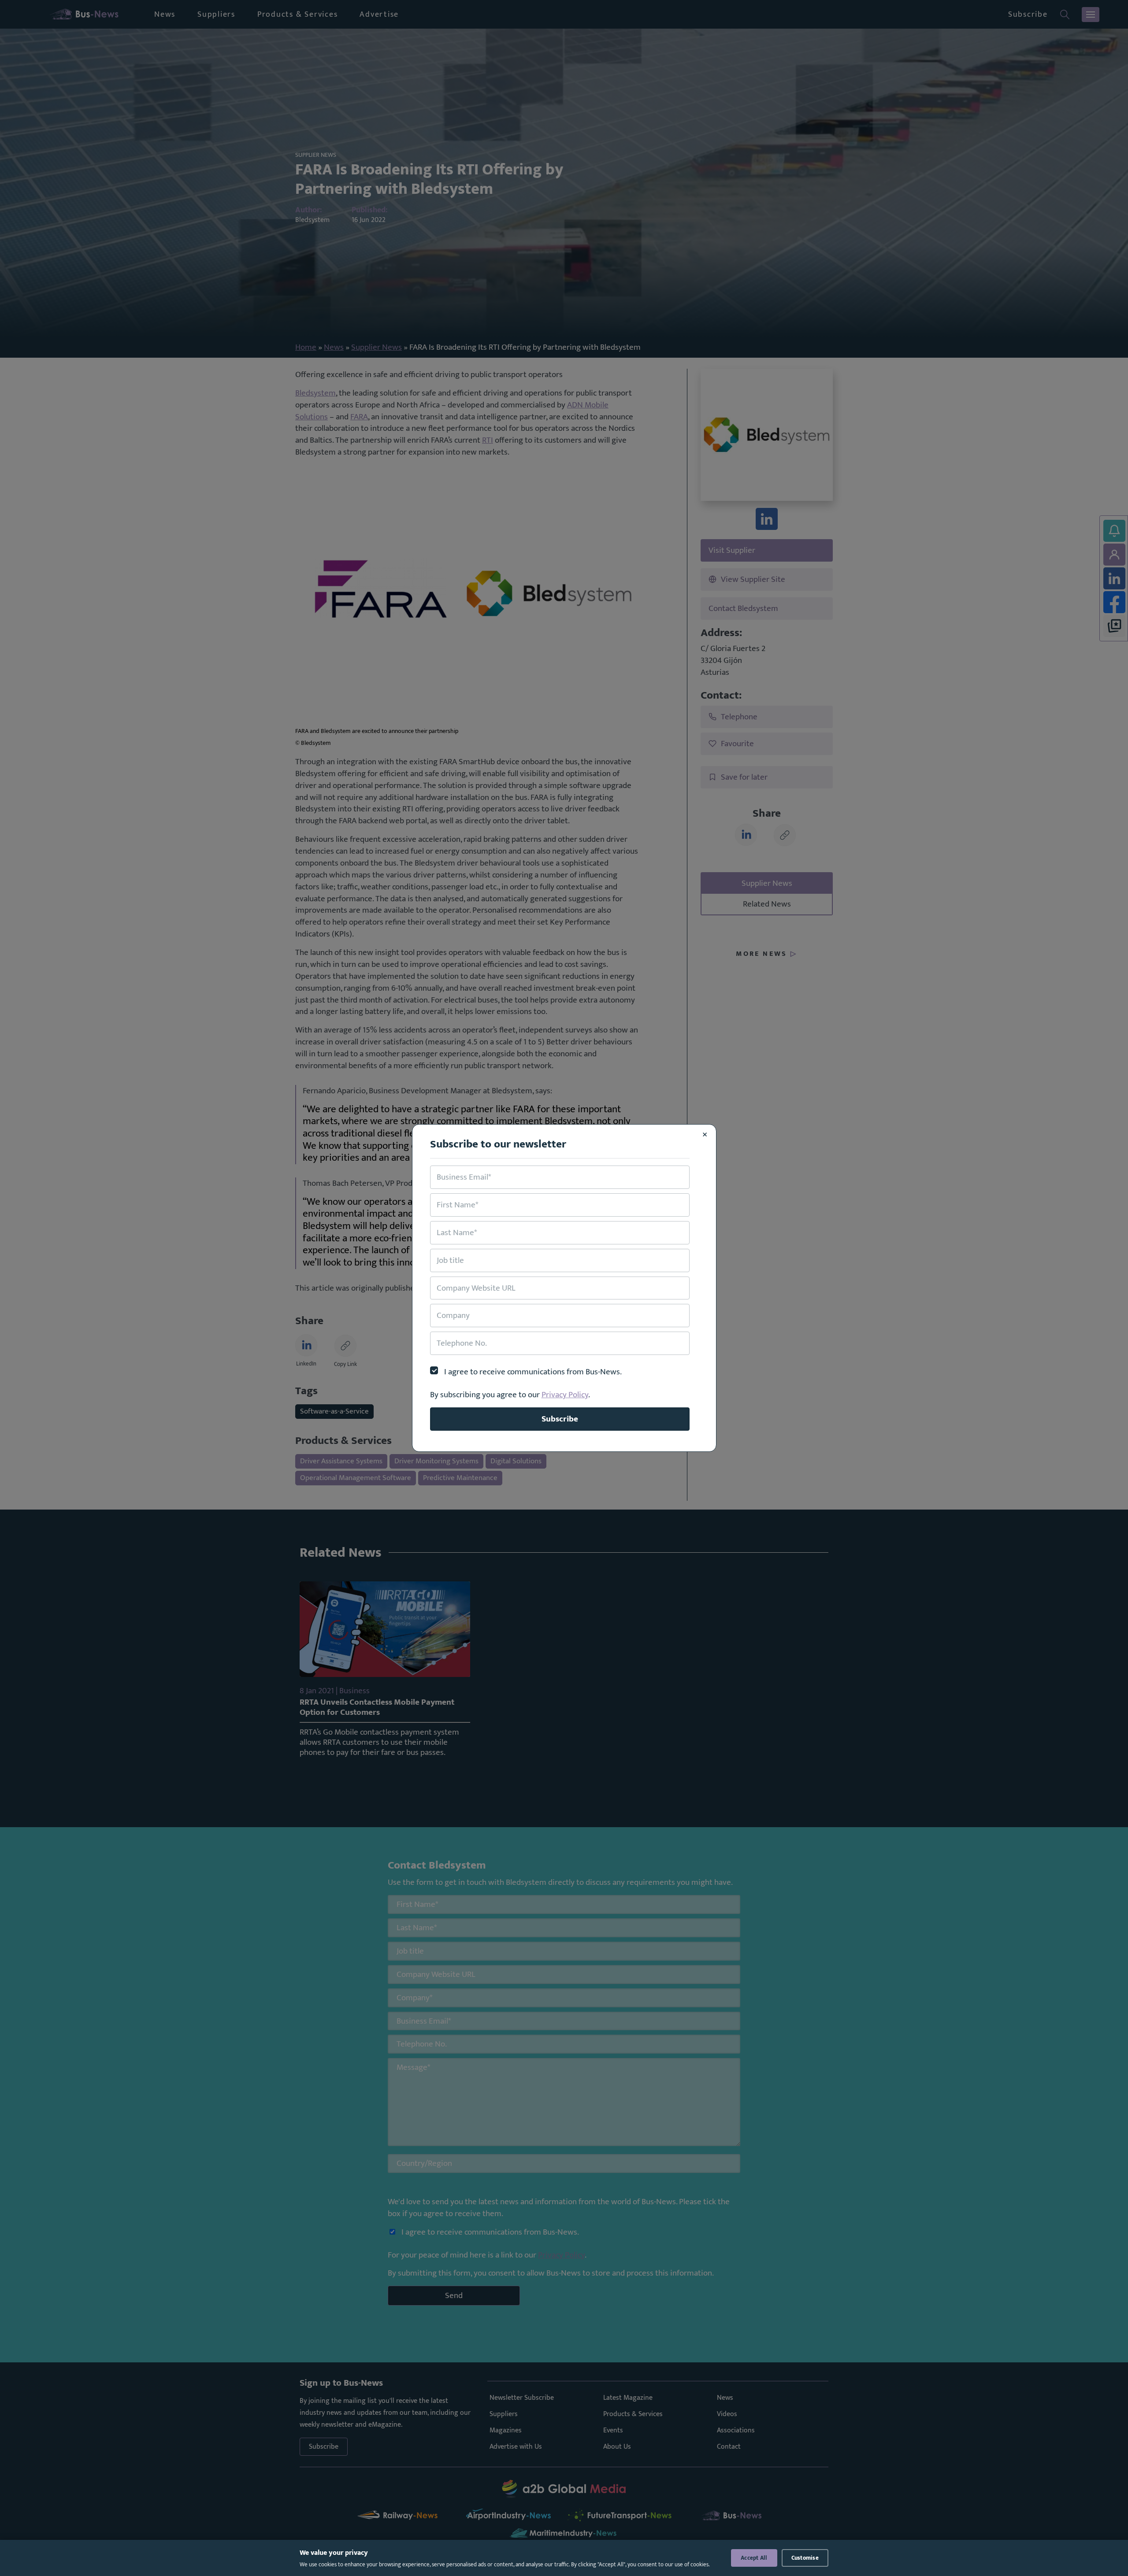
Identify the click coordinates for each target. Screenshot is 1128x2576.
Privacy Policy (565, 1395)
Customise (805, 2558)
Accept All (754, 2558)
